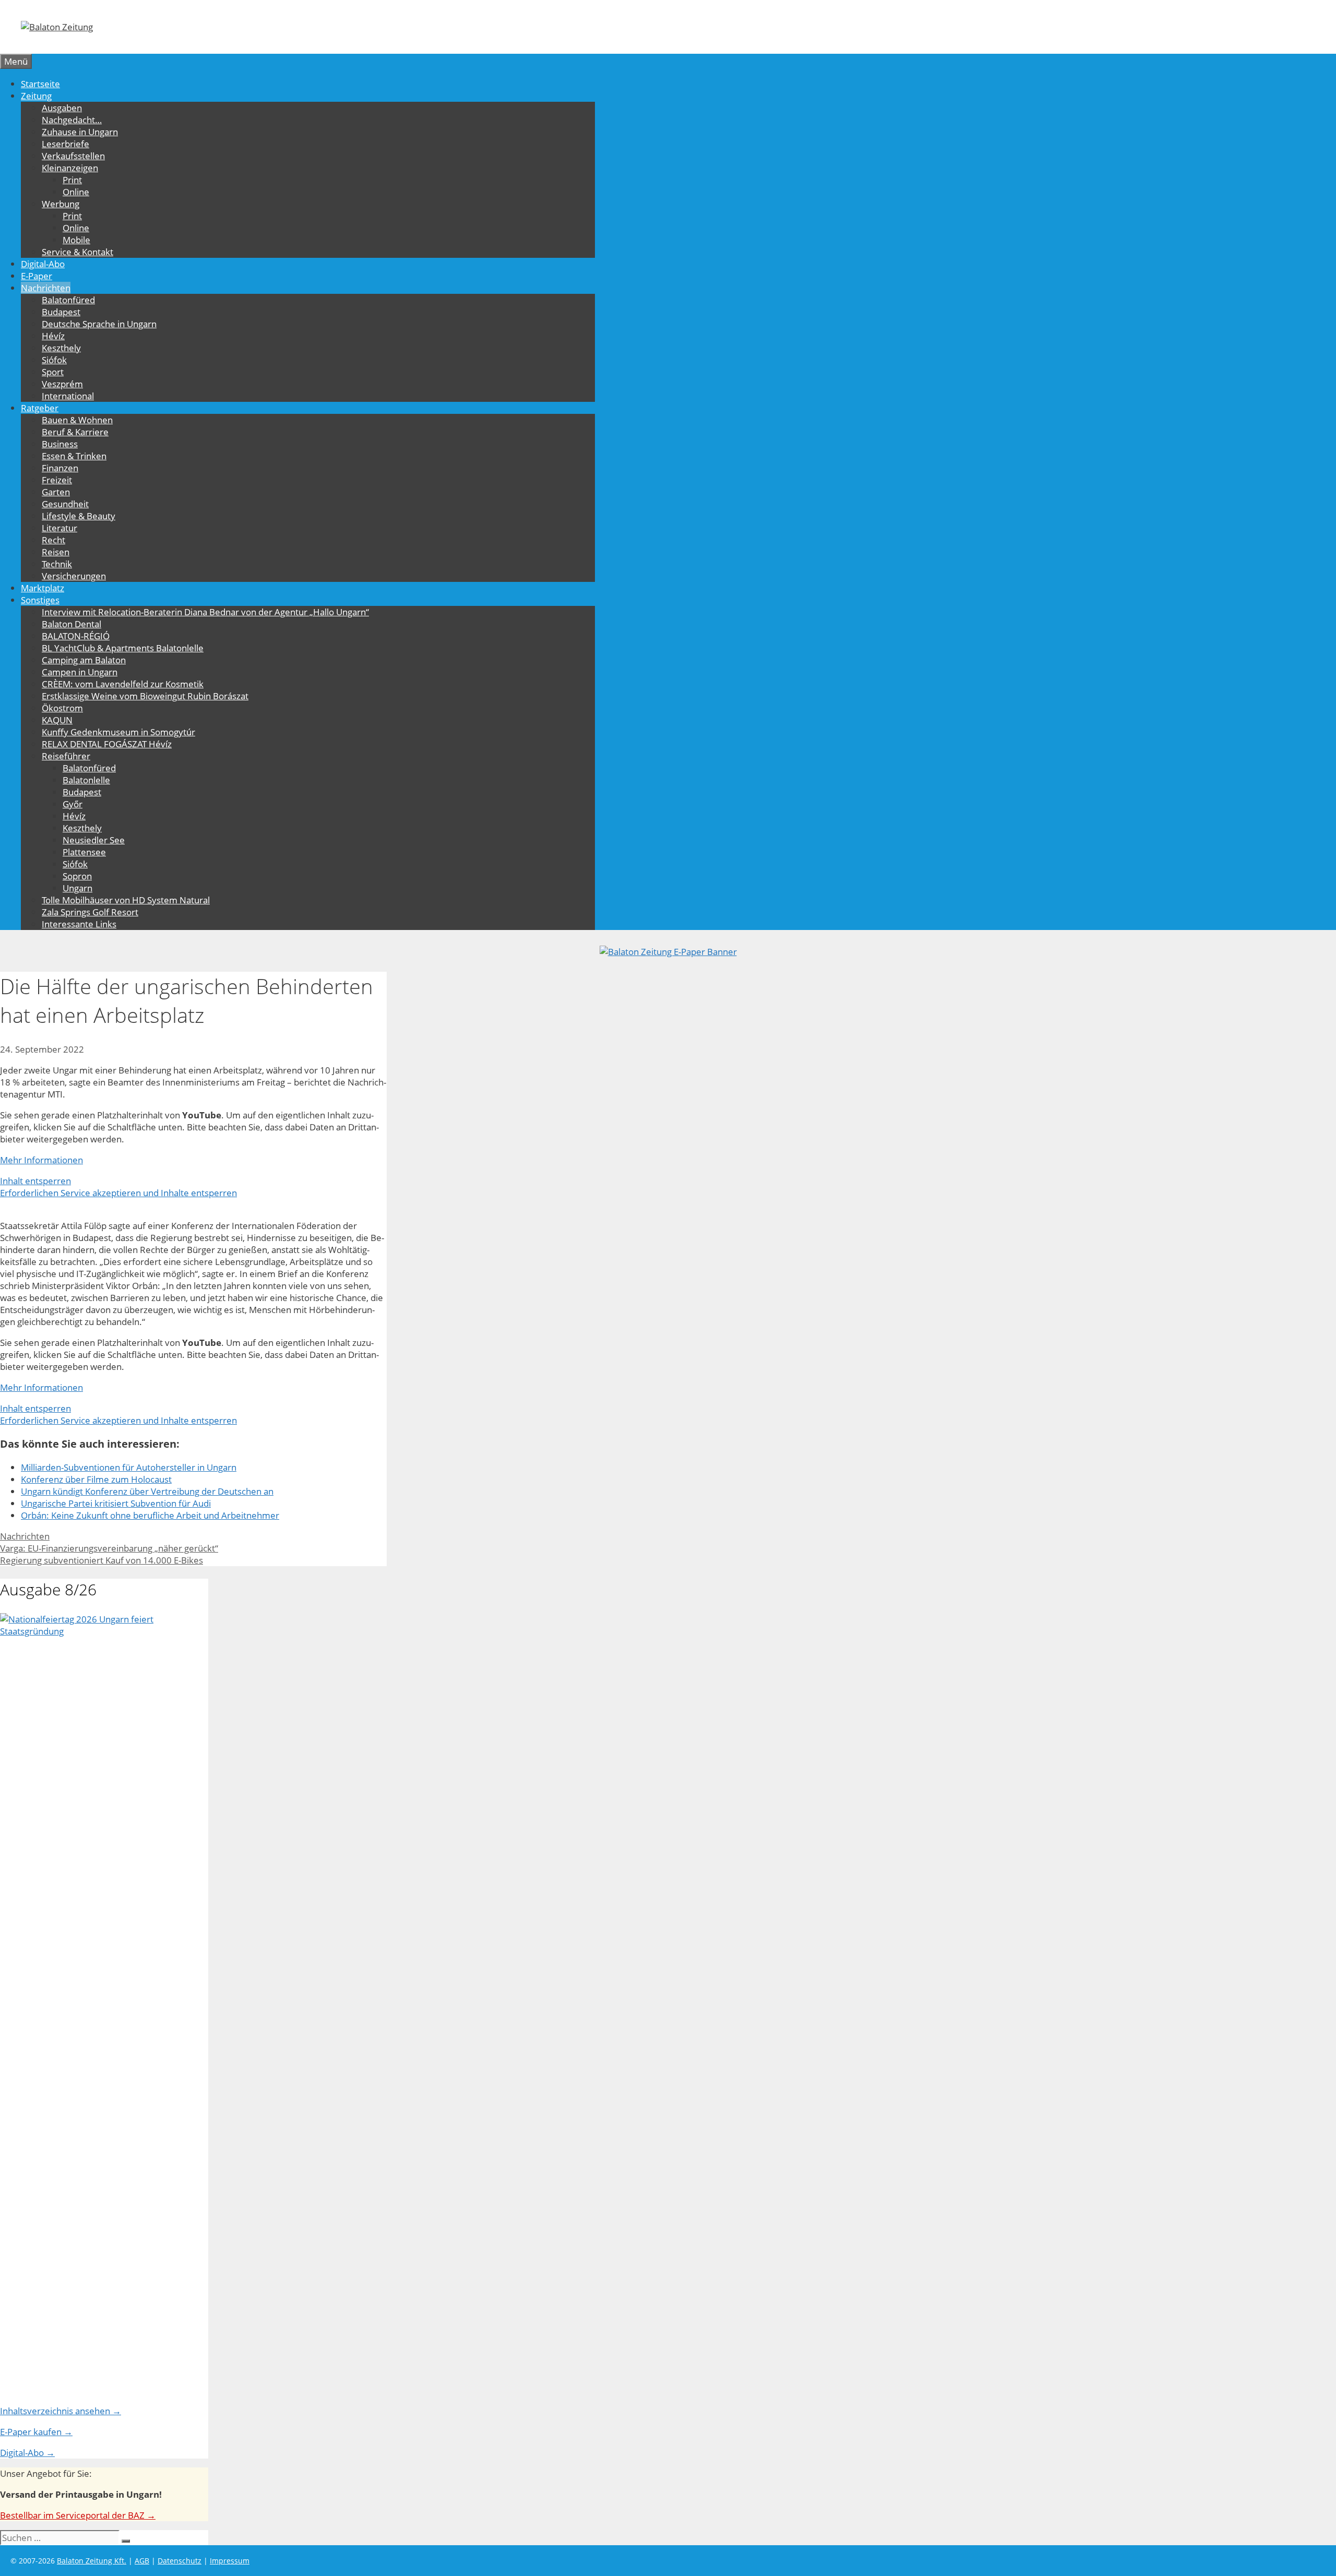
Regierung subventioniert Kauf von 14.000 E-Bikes (102, 1560)
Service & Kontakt (77, 252)
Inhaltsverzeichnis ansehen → (61, 2411)
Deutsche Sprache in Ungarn (99, 324)
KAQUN (57, 720)
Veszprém (62, 384)
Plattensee (84, 852)
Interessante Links (79, 924)
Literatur (59, 528)
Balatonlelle (86, 780)
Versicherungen (74, 576)
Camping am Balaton (84, 660)
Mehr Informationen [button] (41, 1160)
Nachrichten (46, 288)
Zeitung (36, 96)
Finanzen (60, 468)
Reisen (56, 552)
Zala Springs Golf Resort (90, 912)
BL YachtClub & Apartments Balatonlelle (123, 648)
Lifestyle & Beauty (79, 516)
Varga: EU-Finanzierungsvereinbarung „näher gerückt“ (109, 1548)
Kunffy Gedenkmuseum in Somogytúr (118, 732)
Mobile (76, 240)
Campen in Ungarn (80, 672)
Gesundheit (65, 504)
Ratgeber (40, 408)
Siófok (54, 360)
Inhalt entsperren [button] (35, 1181)
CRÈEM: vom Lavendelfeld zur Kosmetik (123, 684)
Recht (53, 540)
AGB (142, 2561)
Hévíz (53, 336)
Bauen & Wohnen (77, 420)
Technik (57, 564)
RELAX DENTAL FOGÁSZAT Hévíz (107, 744)
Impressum (230, 2561)
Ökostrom (62, 708)
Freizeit (57, 480)
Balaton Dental (71, 624)
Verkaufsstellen (73, 156)
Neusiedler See (94, 840)
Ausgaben (62, 108)
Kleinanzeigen (70, 168)
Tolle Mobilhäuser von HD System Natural (126, 900)
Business (60, 444)
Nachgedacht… (72, 120)
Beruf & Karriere (75, 432)
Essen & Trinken (74, 456)
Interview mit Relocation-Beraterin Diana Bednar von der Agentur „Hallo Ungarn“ (205, 612)
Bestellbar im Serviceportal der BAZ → (78, 2515)
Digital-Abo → (27, 2453)
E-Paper (37, 276)
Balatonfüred (68, 300)
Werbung (61, 204)
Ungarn (77, 888)
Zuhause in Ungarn (80, 132)
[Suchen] (126, 2541)
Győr (73, 804)
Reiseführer (66, 756)
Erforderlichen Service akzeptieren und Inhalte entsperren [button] (118, 1193)
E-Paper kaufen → (36, 2432)
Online (76, 192)
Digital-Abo (43, 264)
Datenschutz (180, 2561)
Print (72, 180)
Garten (56, 492)
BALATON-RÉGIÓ (76, 636)
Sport (53, 372)
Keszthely (61, 348)
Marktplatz (43, 588)
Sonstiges (40, 600)
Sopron (77, 876)
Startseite (40, 84)
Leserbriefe (65, 144)
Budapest (61, 312)
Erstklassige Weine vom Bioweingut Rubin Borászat (145, 696)
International (68, 396)
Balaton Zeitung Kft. (92, 2561)
